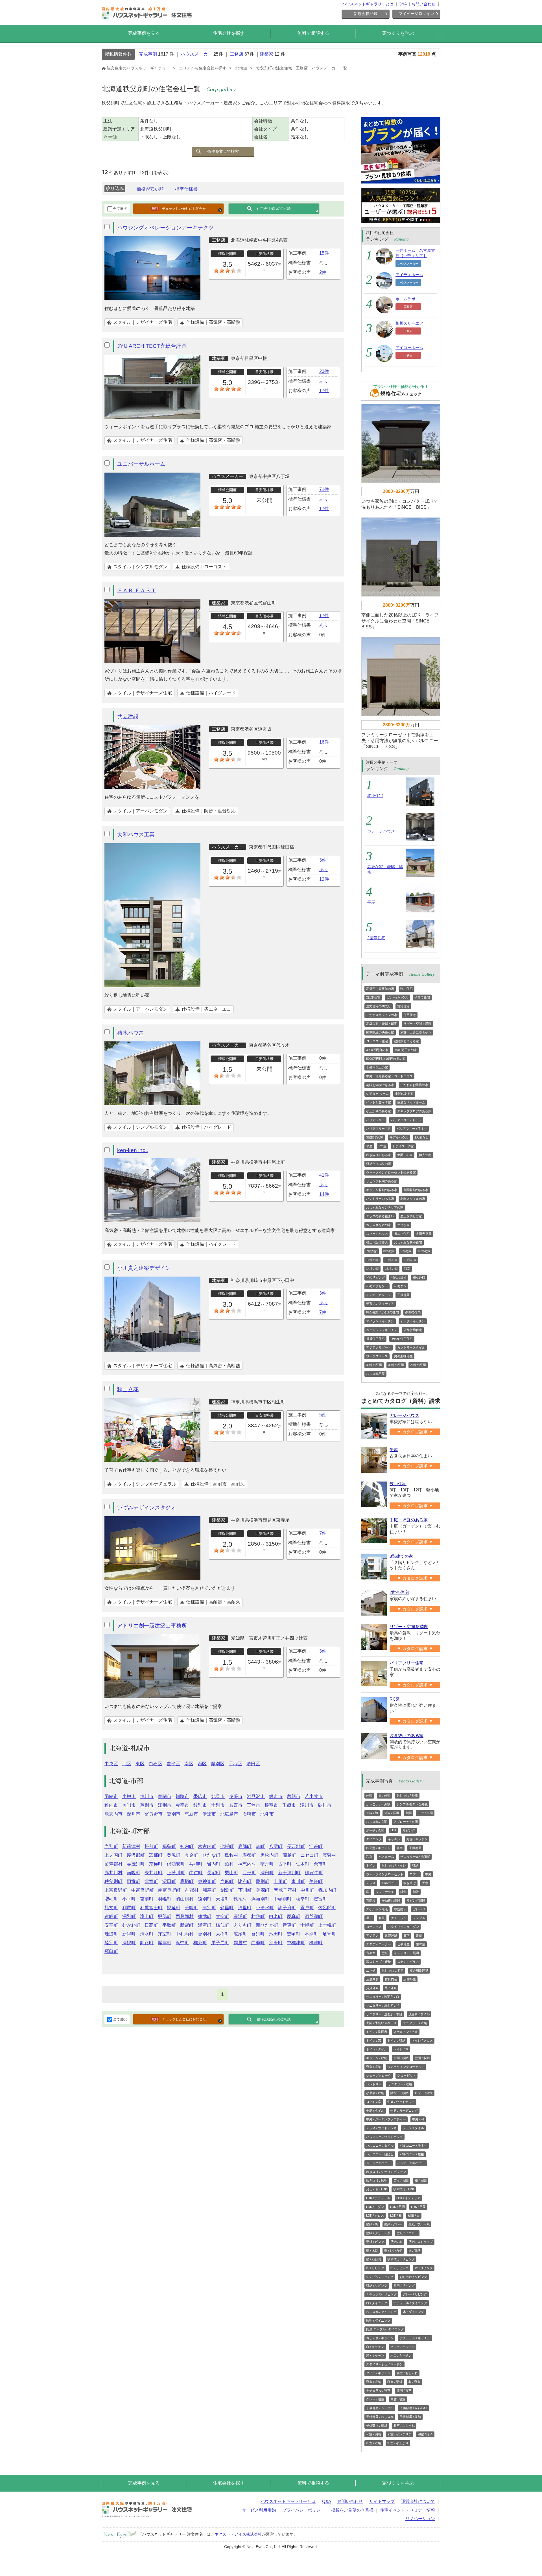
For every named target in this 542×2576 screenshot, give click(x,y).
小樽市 (129, 1796)
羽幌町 (165, 1899)
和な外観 (419, 1277)
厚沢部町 (136, 1855)
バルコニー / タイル (380, 2145)
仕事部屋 (403, 1944)
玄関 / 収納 (401, 2058)
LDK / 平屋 (418, 2207)
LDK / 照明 (397, 2207)
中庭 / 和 (418, 2119)
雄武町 (205, 1916)
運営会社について (418, 2501)
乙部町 (156, 1855)
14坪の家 (372, 1269)
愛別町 (263, 1881)
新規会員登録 (366, 14)
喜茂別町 (136, 1864)
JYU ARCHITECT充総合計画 (152, 346)
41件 (324, 1175)
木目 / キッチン (401, 2356)
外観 (369, 1795)
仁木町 (303, 1864)
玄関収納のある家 (416, 1190)
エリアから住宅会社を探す (203, 68)
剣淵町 (227, 1890)
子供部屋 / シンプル (380, 2408)
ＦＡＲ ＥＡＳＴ (137, 590)
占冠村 (192, 1890)
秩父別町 (113, 1881)
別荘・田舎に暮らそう (416, 1032)
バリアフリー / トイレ (406, 1120)
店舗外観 (410, 1979)
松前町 (151, 1846)
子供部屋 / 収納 (410, 2417)
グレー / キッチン (403, 2347)
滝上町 (147, 1916)
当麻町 (227, 1881)
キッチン (394, 1839)
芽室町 (165, 1934)
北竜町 (151, 1881)
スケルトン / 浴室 (406, 2032)
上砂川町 (176, 1873)
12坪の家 (410, 1260)
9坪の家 (406, 1251)
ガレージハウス (381, 831)
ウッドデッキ (385, 1892)
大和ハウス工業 (136, 835)
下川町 (245, 1890)
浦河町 (205, 1925)
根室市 (271, 1805)
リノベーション (420, 2519)
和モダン (400, 1286)
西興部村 (185, 1916)
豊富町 (320, 1899)
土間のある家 (404, 1094)
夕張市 (236, 1796)
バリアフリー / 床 (378, 1129)
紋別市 (200, 1805)
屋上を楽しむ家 (411, 1216)
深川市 (134, 1814)
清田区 (253, 1764)
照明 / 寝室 (404, 2391)
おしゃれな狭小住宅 (408, 1242)
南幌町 (134, 1873)
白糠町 (258, 1943)
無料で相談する (313, 33)
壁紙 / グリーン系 (378, 2233)
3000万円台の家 (377, 1050)
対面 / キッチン (417, 1839)
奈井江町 (154, 1873)
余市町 (320, 1864)
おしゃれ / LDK (377, 2189)
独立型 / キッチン (378, 1848)
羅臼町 (111, 1951)
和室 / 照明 (374, 2434)
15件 (324, 253)
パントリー (374, 2084)
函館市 (111, 1796)
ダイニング (374, 1839)
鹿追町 (111, 1934)
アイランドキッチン (380, 1321)
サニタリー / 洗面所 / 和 (383, 2005)
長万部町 (296, 1846)
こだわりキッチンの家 (382, 1015)
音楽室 (371, 1953)
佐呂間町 (327, 1908)
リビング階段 (416, 1900)
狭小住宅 (375, 796)
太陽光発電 (424, 1234)
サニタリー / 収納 (415, 2023)
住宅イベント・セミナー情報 (407, 2510)
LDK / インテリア (408, 2198)
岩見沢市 (256, 1796)
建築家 (266, 54)
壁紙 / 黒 (372, 2224)
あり (324, 381)
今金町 (191, 1855)
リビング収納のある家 (382, 1181)
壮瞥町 (258, 1916)
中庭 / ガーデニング (404, 2110)
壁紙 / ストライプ (421, 2242)
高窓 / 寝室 (398, 2399)
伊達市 (209, 1814)
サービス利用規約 (259, 2510)
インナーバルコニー (411, 2163)
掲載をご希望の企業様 (352, 2510)
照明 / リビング (404, 2286)
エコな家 (403, 1225)
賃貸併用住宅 (375, 1339)
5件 (323, 1415)
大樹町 (222, 1934)
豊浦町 (240, 1916)
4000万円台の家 (406, 1050)
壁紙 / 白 (414, 2216)
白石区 (156, 1764)
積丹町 (267, 1864)
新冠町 (187, 1925)
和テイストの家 (403, 1146)
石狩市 (249, 1814)
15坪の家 (391, 1269)
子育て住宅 (422, 997)
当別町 (111, 1846)
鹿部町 (245, 1846)
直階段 (371, 1900)
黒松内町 (269, 1855)
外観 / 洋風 (392, 1813)
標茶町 (200, 1943)
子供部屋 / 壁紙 (377, 2426)
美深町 (263, 1890)
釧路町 (147, 1943)
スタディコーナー (379, 1944)
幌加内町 (327, 1890)
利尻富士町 (151, 1908)
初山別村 (185, 1899)
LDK (393, 1830)
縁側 (403, 1892)
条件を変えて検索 (223, 151)
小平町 (129, 1899)
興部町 (165, 1916)
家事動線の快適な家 (380, 1032)
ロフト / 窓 (374, 2102)
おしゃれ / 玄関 (377, 1822)
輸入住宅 (425, 1155)
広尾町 (240, 1934)
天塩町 (222, 1899)
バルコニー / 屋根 (412, 2154)
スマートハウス (377, 1234)
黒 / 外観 (391, 1988)
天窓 (425, 1883)
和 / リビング (375, 2268)
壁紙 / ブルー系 (419, 2224)
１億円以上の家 (377, 1067)
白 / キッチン (375, 2347)
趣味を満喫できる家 (380, 1085)
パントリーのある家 (380, 1199)
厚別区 (218, 1764)
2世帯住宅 (376, 938)
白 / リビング (399, 2268)
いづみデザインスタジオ (147, 1508)
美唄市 (129, 1805)
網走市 (276, 1796)
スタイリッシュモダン (403, 1927)
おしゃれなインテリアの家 (385, 1207)
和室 (407, 1269)
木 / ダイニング (413, 2312)
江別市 (165, 1805)
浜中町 (182, 1943)
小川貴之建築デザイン (144, 1268)
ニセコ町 (309, 1855)
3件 (323, 860)
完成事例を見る (144, 33)
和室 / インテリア (399, 2434)
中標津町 (296, 1943)
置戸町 (307, 1908)
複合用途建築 (419, 1970)
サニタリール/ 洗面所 (415, 1857)
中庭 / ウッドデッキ (401, 2102)
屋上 (369, 1918)
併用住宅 (410, 1015)
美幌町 (191, 1908)
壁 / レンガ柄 (393, 2251)
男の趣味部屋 (403, 1356)
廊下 (406, 1935)
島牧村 (231, 1855)
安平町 (111, 1925)
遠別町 (205, 1899)
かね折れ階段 (391, 1900)
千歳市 (289, 1805)
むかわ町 (131, 1925)
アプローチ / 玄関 (406, 1822)
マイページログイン (416, 14)
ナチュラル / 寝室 (378, 2391)
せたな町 (211, 1855)
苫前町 (147, 1899)
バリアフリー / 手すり (412, 1129)
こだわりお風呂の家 (414, 1085)
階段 (416, 1892)
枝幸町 (303, 1899)
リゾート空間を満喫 (417, 1024)
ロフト (414, 1874)
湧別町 (129, 1916)
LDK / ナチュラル (378, 2198)
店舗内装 (372, 1979)
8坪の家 (389, 1251)
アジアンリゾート (379, 1347)
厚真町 (294, 1916)
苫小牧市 (314, 1796)
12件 (324, 879)
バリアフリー (375, 1120)
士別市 (218, 1805)
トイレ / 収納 (396, 2040)
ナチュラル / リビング (381, 2294)
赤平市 (182, 1805)
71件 (324, 489)
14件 (324, 1194)
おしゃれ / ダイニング (381, 2312)
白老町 (276, 1916)
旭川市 (147, 1796)
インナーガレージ (379, 1295)
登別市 (174, 1814)
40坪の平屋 (374, 1365)
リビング (409, 1830)
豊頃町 (294, 1934)
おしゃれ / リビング (413, 2277)
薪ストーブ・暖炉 (379, 1962)
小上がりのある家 (379, 1111)
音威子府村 (285, 1890)
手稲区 (235, 1764)
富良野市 (154, 1814)
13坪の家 (391, 1260)
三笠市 (253, 1805)
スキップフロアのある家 (414, 1111)
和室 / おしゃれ (404, 2426)
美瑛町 (316, 1881)
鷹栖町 (187, 1881)
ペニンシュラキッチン (382, 1330)
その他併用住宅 (402, 1339)
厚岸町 (165, 1943)
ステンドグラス (408, 1962)
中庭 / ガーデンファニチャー (386, 2119)
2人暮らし (421, 1137)
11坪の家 (372, 1260)
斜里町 (227, 1908)
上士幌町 (327, 1925)
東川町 (298, 1881)
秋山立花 (128, 1389)
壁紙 (385, 1953)
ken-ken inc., (133, 1150)
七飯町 (227, 1846)
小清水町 (265, 1908)
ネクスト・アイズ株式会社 (238, 2534)
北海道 (241, 68)
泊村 (229, 1864)
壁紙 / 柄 (396, 2242)
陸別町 (111, 1943)
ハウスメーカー (196, 54)
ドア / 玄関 (425, 1813)
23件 (324, 371)
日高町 (151, 1925)
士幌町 (307, 1925)
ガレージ (419, 1909)
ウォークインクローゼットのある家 (391, 1172)
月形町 (249, 1873)
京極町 (156, 1864)
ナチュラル (399, 1918)
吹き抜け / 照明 (377, 2180)
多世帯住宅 (413, 1312)
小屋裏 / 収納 (375, 2093)
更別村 (205, 1934)
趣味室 (420, 1944)
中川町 (307, 1890)
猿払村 (240, 1899)
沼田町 (169, 1881)
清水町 (147, 1934)
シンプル (419, 1918)
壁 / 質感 (414, 2251)
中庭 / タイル (375, 2110)
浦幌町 (129, 1943)
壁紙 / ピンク (375, 2242)
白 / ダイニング (377, 2303)
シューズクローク (379, 2075)
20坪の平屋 (418, 1365)
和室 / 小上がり (398, 2443)
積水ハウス (131, 1033)
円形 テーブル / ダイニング (385, 2329)
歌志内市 (113, 1814)
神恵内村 (247, 1864)
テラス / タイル (413, 2128)
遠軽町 (111, 1916)
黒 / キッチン (375, 2356)
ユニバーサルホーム (141, 464)
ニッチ (371, 1970)
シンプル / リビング (380, 2277)
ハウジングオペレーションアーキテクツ (165, 228)
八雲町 (276, 1846)
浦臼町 (267, 1873)
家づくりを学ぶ (398, 33)
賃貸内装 (391, 1979)
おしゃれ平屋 (375, 1374)
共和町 (196, 1864)
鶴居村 (240, 1943)
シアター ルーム (377, 1094)
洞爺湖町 (314, 1916)
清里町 (245, 1908)
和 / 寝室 (414, 2382)
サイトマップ (382, 2501)
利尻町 (129, 1908)
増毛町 (111, 1899)
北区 (127, 1764)
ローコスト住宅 (377, 1041)
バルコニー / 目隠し (380, 2154)
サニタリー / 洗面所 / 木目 (384, 2014)
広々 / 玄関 (401, 2180)
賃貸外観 (372, 1988)
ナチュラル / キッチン (415, 2338)
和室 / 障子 (425, 2434)
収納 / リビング (377, 2286)
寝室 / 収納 (374, 2067)
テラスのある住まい (380, 1216)
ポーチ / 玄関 (375, 1830)
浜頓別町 (260, 1899)
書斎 (419, 1935)
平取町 (169, 1925)
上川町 (280, 1881)
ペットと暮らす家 (379, 1102)
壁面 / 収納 (422, 2058)
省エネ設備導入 (377, 1242)
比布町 (245, 1881)
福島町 (169, 1846)
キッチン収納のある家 (382, 1190)
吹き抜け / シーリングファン (386, 2172)
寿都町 (249, 1855)
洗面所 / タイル (419, 2014)
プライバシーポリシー (303, 2510)
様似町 (222, 1925)
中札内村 (185, 1934)
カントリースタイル (411, 1347)
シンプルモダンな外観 (412, 1804)
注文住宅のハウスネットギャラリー (138, 68)
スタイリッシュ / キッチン (384, 2364)
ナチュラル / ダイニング (410, 2303)
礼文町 (111, 1908)
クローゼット (406, 2075)
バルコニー (389, 1883)
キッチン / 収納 (377, 2058)
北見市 (218, 1796)
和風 (382, 1918)
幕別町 (258, 1934)
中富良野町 (143, 1890)
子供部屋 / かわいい (413, 2408)
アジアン (372, 1935)
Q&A (403, 4)
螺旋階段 (400, 1909)
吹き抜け (410, 1883)
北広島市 (229, 1814)
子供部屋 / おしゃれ (380, 2417)
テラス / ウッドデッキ (381, 2128)
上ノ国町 (113, 1855)
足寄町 (329, 1934)
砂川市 (325, 1805)
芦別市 (147, 1805)
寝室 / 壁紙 (395, 2382)
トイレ (371, 1865)
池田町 (276, 1934)
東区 (140, 1764)
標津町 (316, 1943)
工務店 (237, 54)
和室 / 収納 (374, 2443)
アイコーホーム (409, 348)
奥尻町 (174, 1855)
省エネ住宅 (402, 1234)
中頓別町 (283, 1899)
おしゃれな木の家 (379, 1225)
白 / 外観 (384, 1795)
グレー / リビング (415, 2294)
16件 (324, 742)
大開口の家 (405, 1155)
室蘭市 (165, 1796)
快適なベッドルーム (411, 1102)
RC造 (382, 1146)
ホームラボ (405, 299)
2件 (323, 272)
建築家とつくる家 (406, 1041)
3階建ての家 (375, 1137)
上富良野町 (116, 1890)
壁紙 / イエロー (407, 2233)
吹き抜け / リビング (401, 2259)
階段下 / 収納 (399, 2093)
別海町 (276, 1943)
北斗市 (267, 1814)
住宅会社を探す (229, 33)
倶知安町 (176, 1864)
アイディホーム (409, 275)
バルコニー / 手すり (413, 2145)
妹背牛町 (314, 1873)
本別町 (311, 1934)
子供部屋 (403, 1295)
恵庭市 (191, 1814)
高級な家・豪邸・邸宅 (382, 1024)
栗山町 (231, 1873)
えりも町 (242, 1925)
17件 (324, 391)
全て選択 (120, 209)
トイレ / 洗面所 (377, 2032)
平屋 (371, 902)
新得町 (129, 1934)
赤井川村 (113, 1873)
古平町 (285, 1864)
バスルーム (386, 1857)
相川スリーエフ (409, 323)
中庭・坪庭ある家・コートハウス (389, 1076)
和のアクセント (377, 1286)
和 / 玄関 (421, 2180)
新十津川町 (289, 1873)
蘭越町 (289, 1855)
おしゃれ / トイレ (394, 1865)
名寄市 (236, 1805)
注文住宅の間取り (379, 1006)
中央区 (111, 1764)
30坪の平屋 (396, 1365)
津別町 (209, 1908)
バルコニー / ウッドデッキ (384, 2137)
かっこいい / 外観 (378, 1804)
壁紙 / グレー (393, 2224)
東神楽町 (207, 1881)
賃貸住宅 (403, 1006)
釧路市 (182, 1796)
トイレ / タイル (377, 2049)
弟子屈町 (220, 1943)
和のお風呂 (399, 1277)
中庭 (428, 1874)
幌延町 (174, 1908)
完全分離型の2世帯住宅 (383, 1312)
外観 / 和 (372, 1813)
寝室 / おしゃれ (407, 2373)
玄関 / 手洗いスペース (381, 2023)
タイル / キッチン (378, 2373)
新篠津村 (131, 1846)
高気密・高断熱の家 (380, 989)
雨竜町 (134, 1881)
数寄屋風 (391, 1935)
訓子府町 (287, 1908)
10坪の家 (424, 1251)
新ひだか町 (267, 1925)
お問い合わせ (423, 4)
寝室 (400, 1848)
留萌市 (294, 1796)
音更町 (289, 1925)
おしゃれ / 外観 (407, 1795)
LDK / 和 (396, 2216)
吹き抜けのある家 (379, 1155)
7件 (323, 1312)
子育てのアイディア (380, 1304)
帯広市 (200, 1796)
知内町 (187, 1846)
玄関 (408, 1813)
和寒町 (209, 1890)
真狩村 (329, 1855)
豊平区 (173, 1764)
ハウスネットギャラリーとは (368, 4)
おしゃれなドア (393, 1970)
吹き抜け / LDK (404, 2189)
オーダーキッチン (413, 1321)
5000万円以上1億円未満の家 (386, 1059)
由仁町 (196, 1873)
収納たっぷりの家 (379, 1164)
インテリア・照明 (406, 1953)
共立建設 (128, 717)
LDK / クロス (375, 2216)
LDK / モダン (375, 2207)
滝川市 (307, 1805)
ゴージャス (374, 1927)
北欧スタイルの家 (413, 1199)
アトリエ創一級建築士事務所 (152, 1626)
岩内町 (214, 1864)
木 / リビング (424, 2268)
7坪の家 (372, 1251)
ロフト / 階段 (424, 2093)
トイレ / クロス (422, 2040)
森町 (260, 1846)
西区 (202, 1764)
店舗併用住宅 (413, 1330)
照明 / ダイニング (378, 2321)
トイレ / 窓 (374, 2040)
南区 (189, 1764)
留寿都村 (113, 1864)
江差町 (316, 1846)
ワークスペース (377, 1356)
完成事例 (148, 54)
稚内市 (111, 1805)
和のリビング (375, 1277)
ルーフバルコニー (379, 2163)
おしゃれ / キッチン (380, 2338)
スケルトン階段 (377, 1909)
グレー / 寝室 (375, 2399)
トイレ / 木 (401, 2049)
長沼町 (214, 1873)
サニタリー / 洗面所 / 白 (383, 1997)
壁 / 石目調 (374, 2259)
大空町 (222, 1916)
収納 (415, 1865)
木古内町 (207, 1846)
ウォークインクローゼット (385, 1874)
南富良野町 (169, 1890)
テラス (371, 1883)
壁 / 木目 (372, 2251)
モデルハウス (399, 1137)
